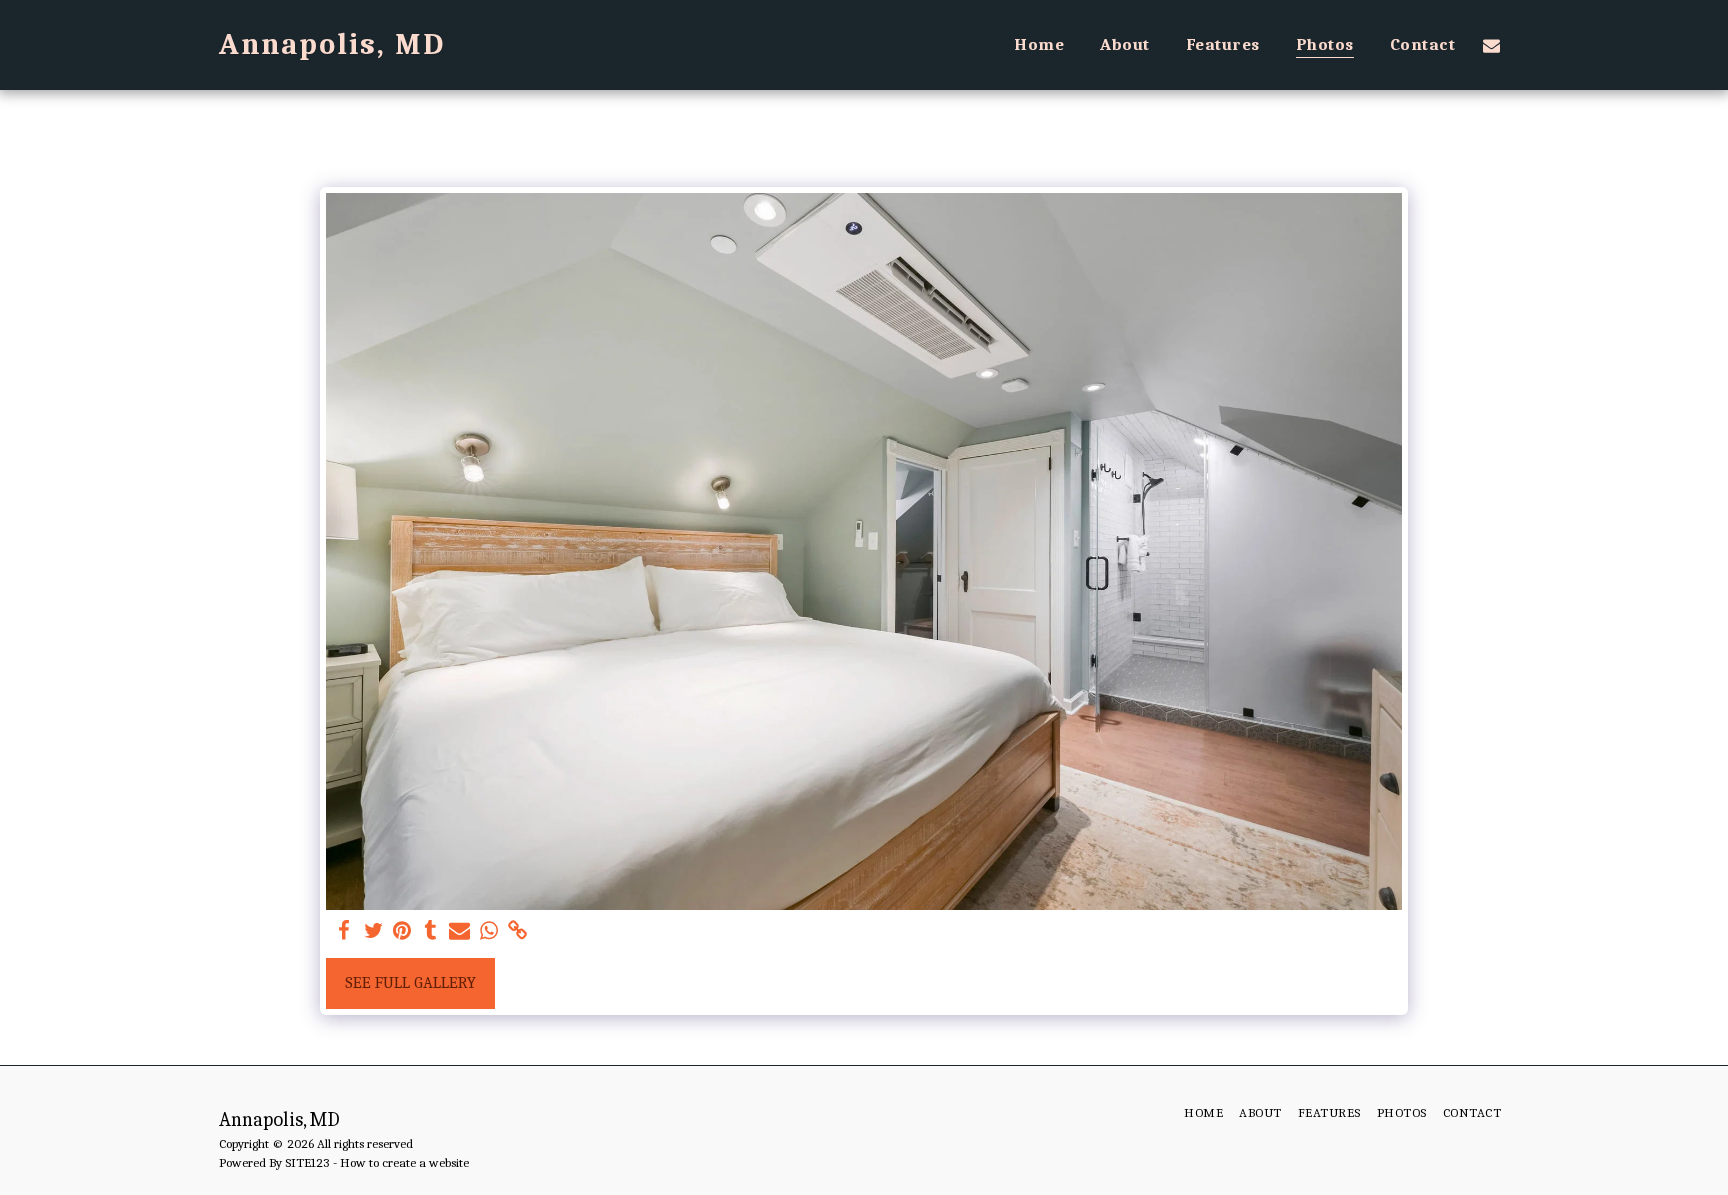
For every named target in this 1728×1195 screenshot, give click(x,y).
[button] (1491, 45)
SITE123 (307, 1162)
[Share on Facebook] (344, 931)
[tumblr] (431, 931)
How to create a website (404, 1162)
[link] (517, 931)
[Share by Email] (459, 931)
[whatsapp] (488, 931)
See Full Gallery (410, 982)
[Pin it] (402, 931)
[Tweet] (373, 931)
